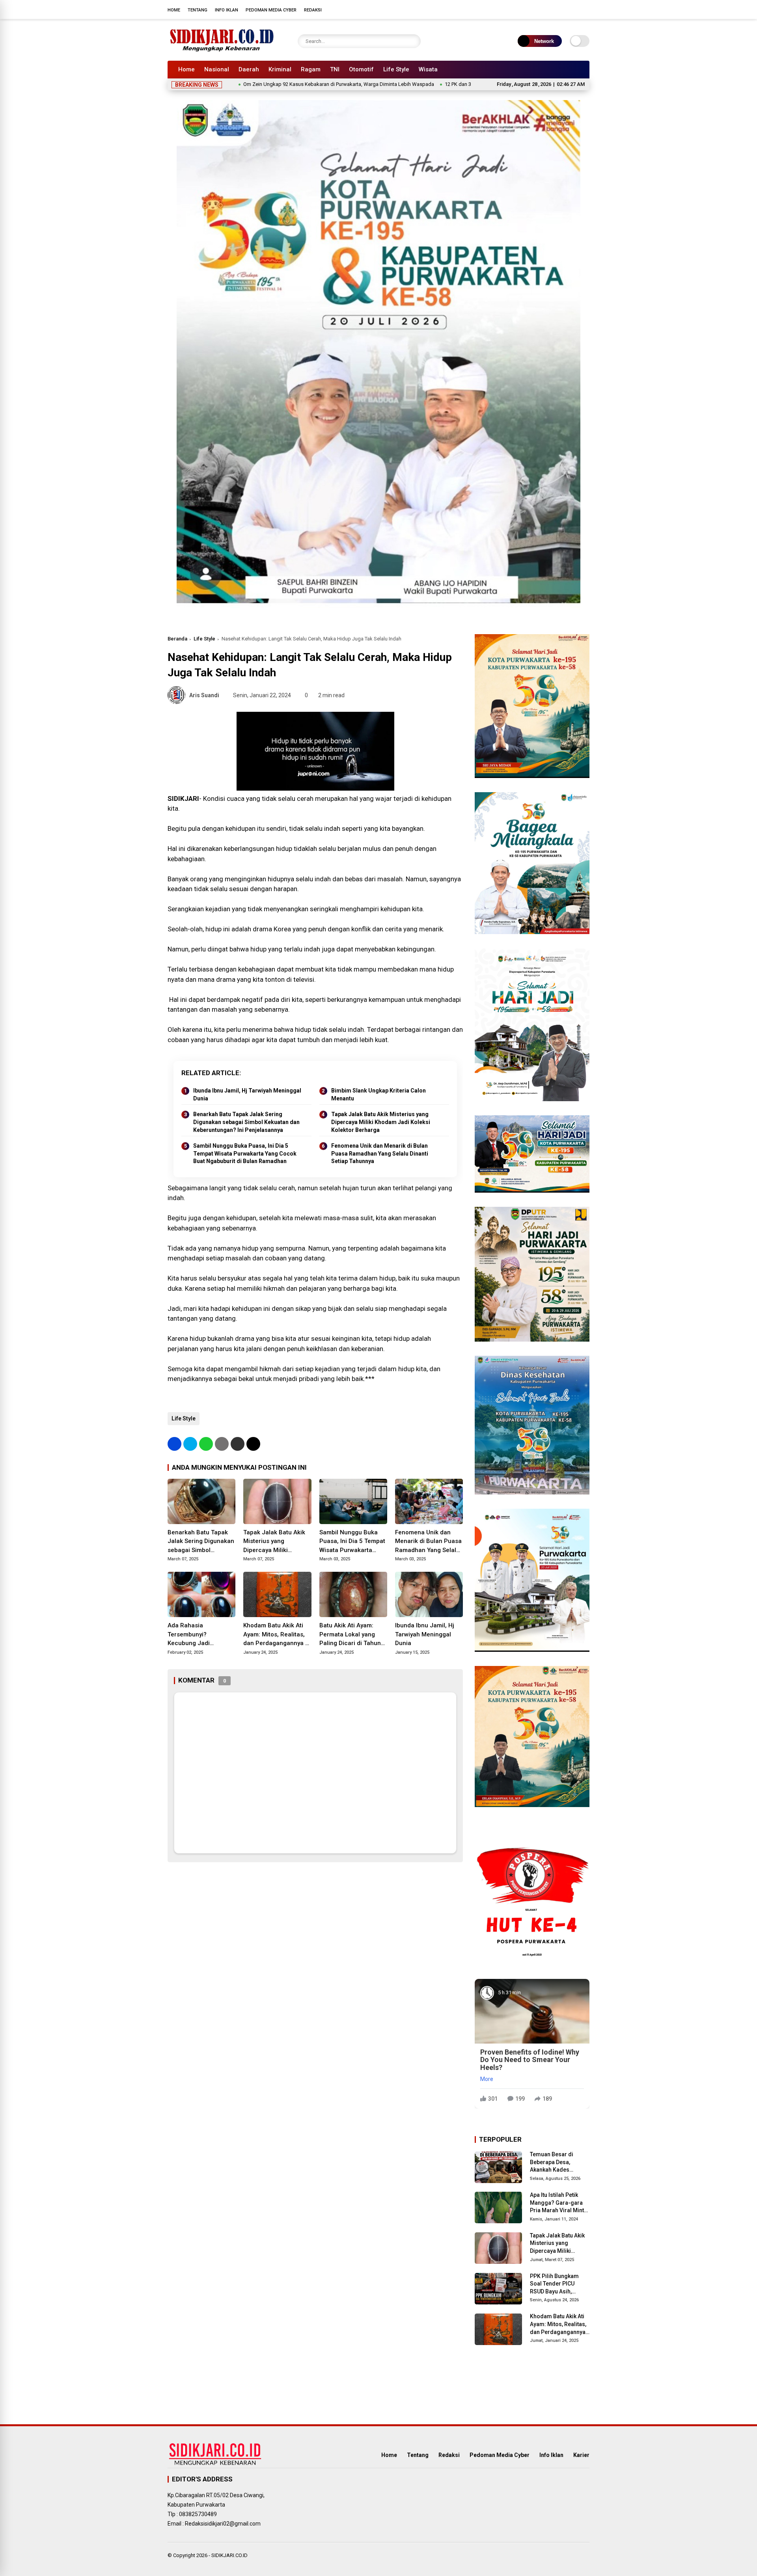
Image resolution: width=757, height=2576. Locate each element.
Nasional (217, 69)
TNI (335, 69)
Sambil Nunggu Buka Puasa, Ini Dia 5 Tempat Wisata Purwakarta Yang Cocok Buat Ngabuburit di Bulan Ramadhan (245, 1153)
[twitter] (550, 9)
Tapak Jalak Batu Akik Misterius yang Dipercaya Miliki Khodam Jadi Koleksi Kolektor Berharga (381, 1122)
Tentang (198, 10)
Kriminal (280, 69)
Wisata (428, 69)
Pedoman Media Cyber (271, 10)
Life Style (396, 69)
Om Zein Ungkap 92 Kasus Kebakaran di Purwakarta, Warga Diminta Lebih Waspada (254, 84)
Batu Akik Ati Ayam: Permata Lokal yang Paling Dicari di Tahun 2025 (350, 1635)
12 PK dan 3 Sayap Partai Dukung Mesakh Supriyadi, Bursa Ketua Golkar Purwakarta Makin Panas (469, 84)
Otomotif (361, 69)
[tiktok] (585, 9)
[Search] (413, 41)
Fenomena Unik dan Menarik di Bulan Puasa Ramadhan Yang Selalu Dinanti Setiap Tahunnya (380, 1153)
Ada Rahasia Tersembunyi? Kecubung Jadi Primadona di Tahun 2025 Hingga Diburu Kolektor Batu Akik (196, 1635)
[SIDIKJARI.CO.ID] (222, 50)
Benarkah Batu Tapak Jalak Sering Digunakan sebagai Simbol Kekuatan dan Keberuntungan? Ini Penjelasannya (246, 1122)
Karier (581, 2455)
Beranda (177, 639)
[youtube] (574, 9)
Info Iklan (227, 10)
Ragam (311, 69)
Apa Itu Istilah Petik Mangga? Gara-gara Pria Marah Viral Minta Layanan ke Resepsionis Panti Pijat (559, 2203)
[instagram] (562, 9)
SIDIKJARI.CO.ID (229, 2555)
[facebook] (538, 9)
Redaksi (313, 10)
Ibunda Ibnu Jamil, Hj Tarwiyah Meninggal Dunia (247, 1094)
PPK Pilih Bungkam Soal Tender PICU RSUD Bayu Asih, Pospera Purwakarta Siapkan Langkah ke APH (556, 2284)
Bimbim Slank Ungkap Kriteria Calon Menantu (378, 1094)
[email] (238, 1444)
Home (174, 10)
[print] (222, 1444)
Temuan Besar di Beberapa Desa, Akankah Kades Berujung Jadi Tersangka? (552, 2163)
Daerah (249, 69)
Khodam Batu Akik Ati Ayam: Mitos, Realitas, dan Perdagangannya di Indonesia (277, 1635)
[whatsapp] (206, 1444)
